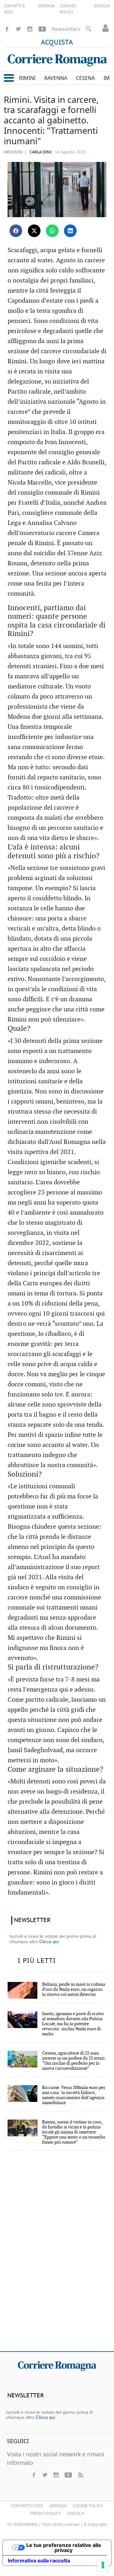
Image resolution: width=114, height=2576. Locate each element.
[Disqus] (57, 2255)
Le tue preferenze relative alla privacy (63, 2548)
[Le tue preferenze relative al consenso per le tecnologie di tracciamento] (103, 2565)
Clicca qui (49, 1942)
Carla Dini (40, 152)
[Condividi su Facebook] (16, 231)
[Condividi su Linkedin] (70, 231)
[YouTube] (42, 29)
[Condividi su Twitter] (34, 231)
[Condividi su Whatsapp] (52, 231)
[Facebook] (7, 29)
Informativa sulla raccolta (39, 2561)
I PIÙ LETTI (37, 1961)
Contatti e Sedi (27, 2506)
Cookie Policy (88, 2506)
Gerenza (58, 2506)
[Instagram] (30, 29)
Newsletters (66, 29)
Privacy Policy (45, 2513)
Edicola (76, 2513)
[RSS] (80, 2475)
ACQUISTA (57, 43)
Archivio (13, 152)
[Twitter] (18, 29)
